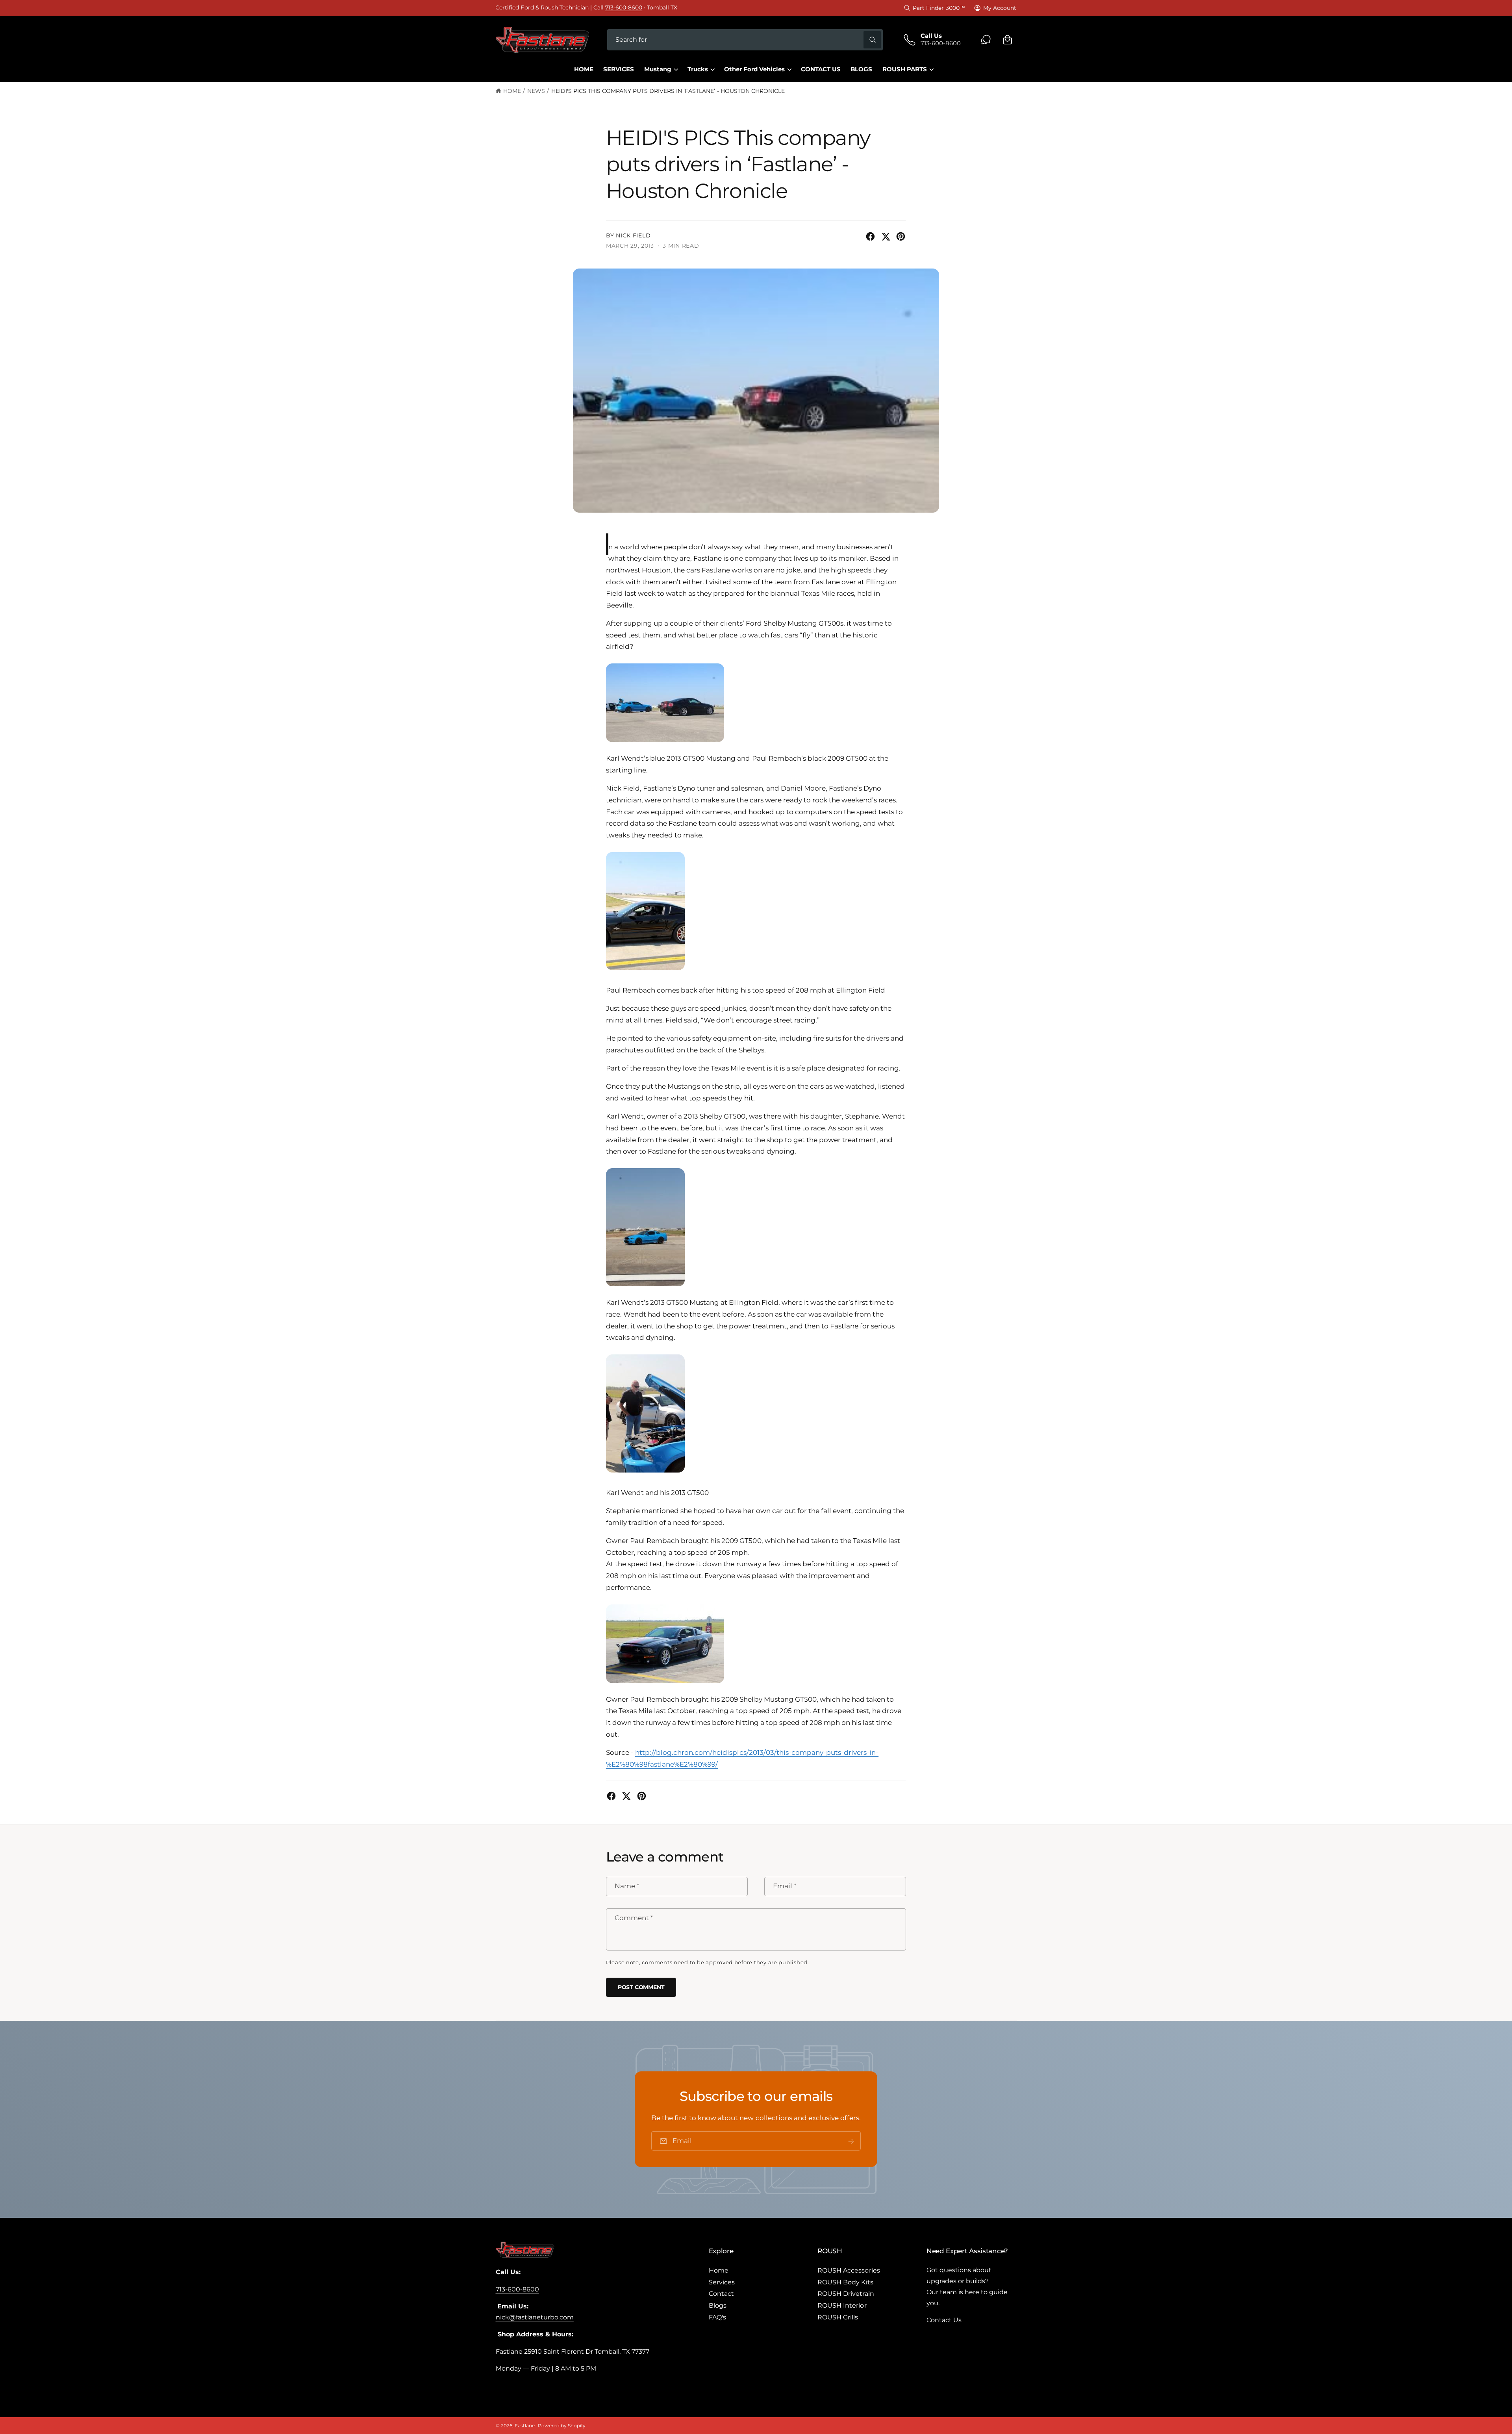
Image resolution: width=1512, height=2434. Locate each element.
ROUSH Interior (842, 2305)
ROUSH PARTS (905, 69)
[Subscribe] (851, 2141)
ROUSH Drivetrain (846, 2294)
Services (722, 2282)
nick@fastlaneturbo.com (535, 2317)
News (536, 91)
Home (512, 91)
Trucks (698, 69)
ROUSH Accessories (849, 2270)
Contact (721, 2294)
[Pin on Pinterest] (901, 236)
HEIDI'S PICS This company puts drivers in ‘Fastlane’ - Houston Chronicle (668, 91)
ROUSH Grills (838, 2317)
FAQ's (717, 2317)
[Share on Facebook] (870, 236)
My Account (1000, 8)
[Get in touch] (986, 40)
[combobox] (745, 40)
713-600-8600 (517, 2289)
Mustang (658, 69)
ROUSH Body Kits (845, 2282)
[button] (1007, 40)
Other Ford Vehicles (754, 69)
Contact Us (944, 2320)
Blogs (718, 2305)
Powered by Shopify (562, 2426)
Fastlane (525, 2426)
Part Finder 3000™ (939, 8)
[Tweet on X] (886, 236)
